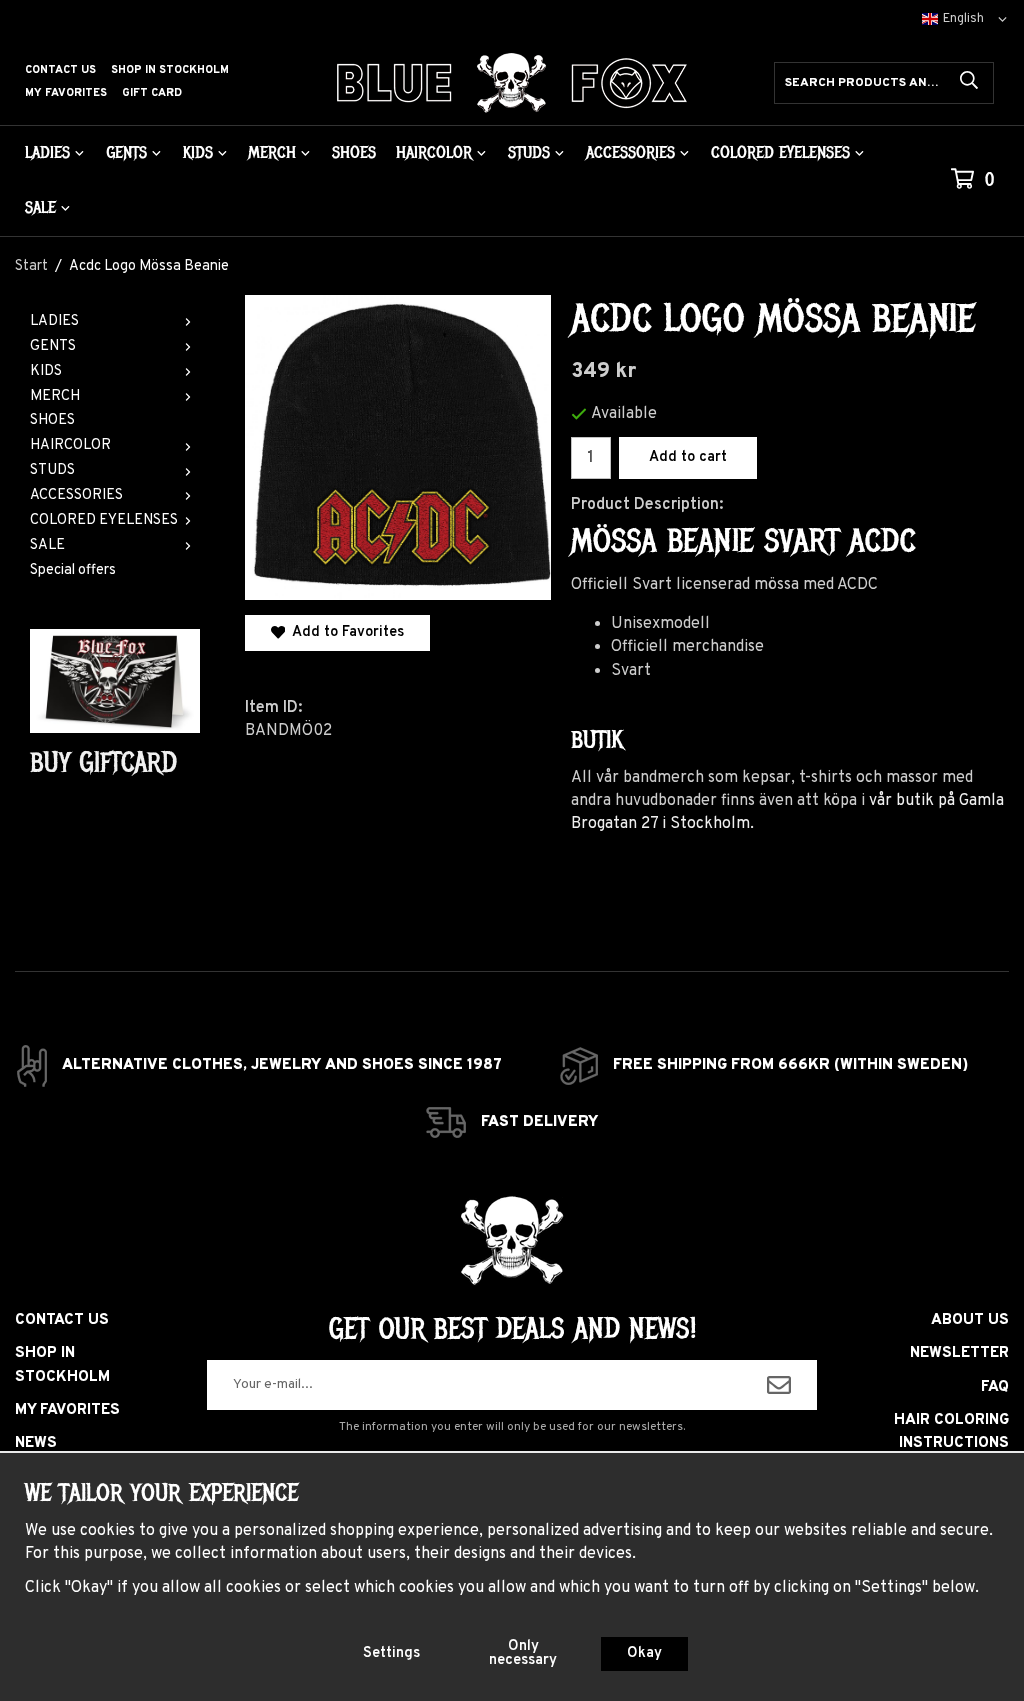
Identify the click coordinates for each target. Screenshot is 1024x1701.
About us (970, 1320)
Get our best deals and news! (512, 1329)
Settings (391, 1653)
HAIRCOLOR (434, 152)
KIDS (198, 152)
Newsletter (959, 1353)
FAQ (995, 1387)
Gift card (152, 93)
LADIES (47, 152)
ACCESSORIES (630, 152)
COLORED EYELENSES (780, 152)
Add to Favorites (344, 632)
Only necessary (523, 1653)
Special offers (73, 570)
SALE (40, 207)
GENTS (126, 152)
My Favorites (66, 93)
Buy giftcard (103, 762)
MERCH (272, 152)
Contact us (60, 70)
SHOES (354, 152)
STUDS (529, 152)
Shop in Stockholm (170, 70)
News (36, 1443)
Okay (644, 1653)
